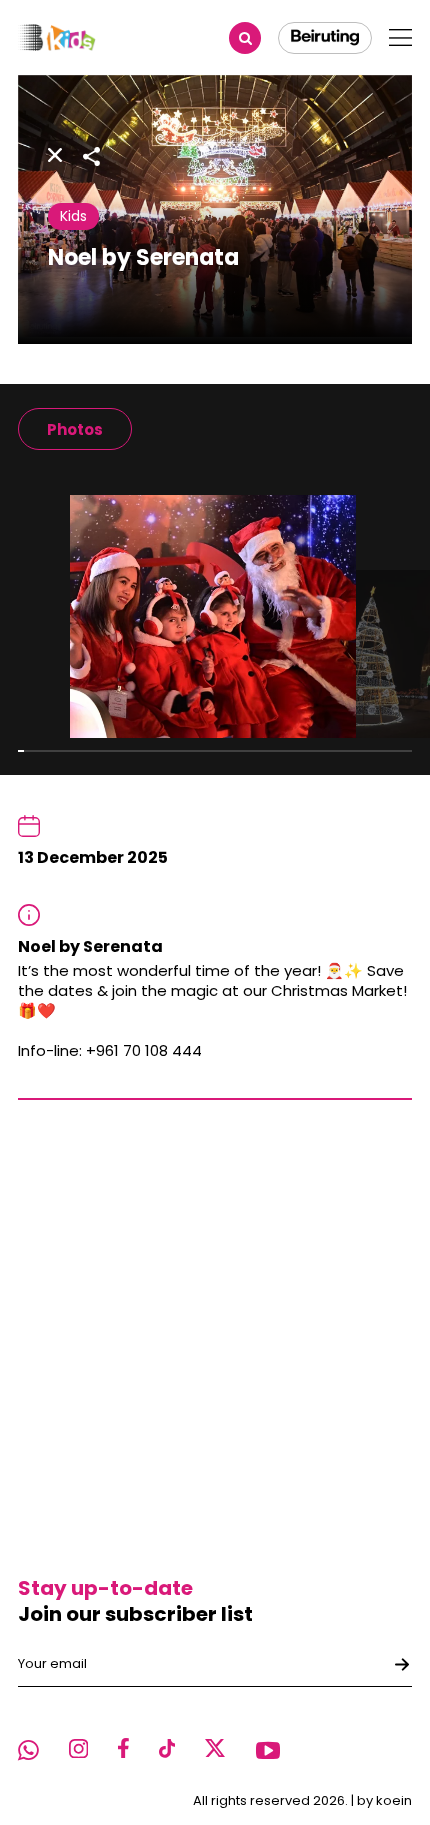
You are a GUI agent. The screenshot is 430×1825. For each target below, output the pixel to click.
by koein (384, 1800)
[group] (75, 429)
